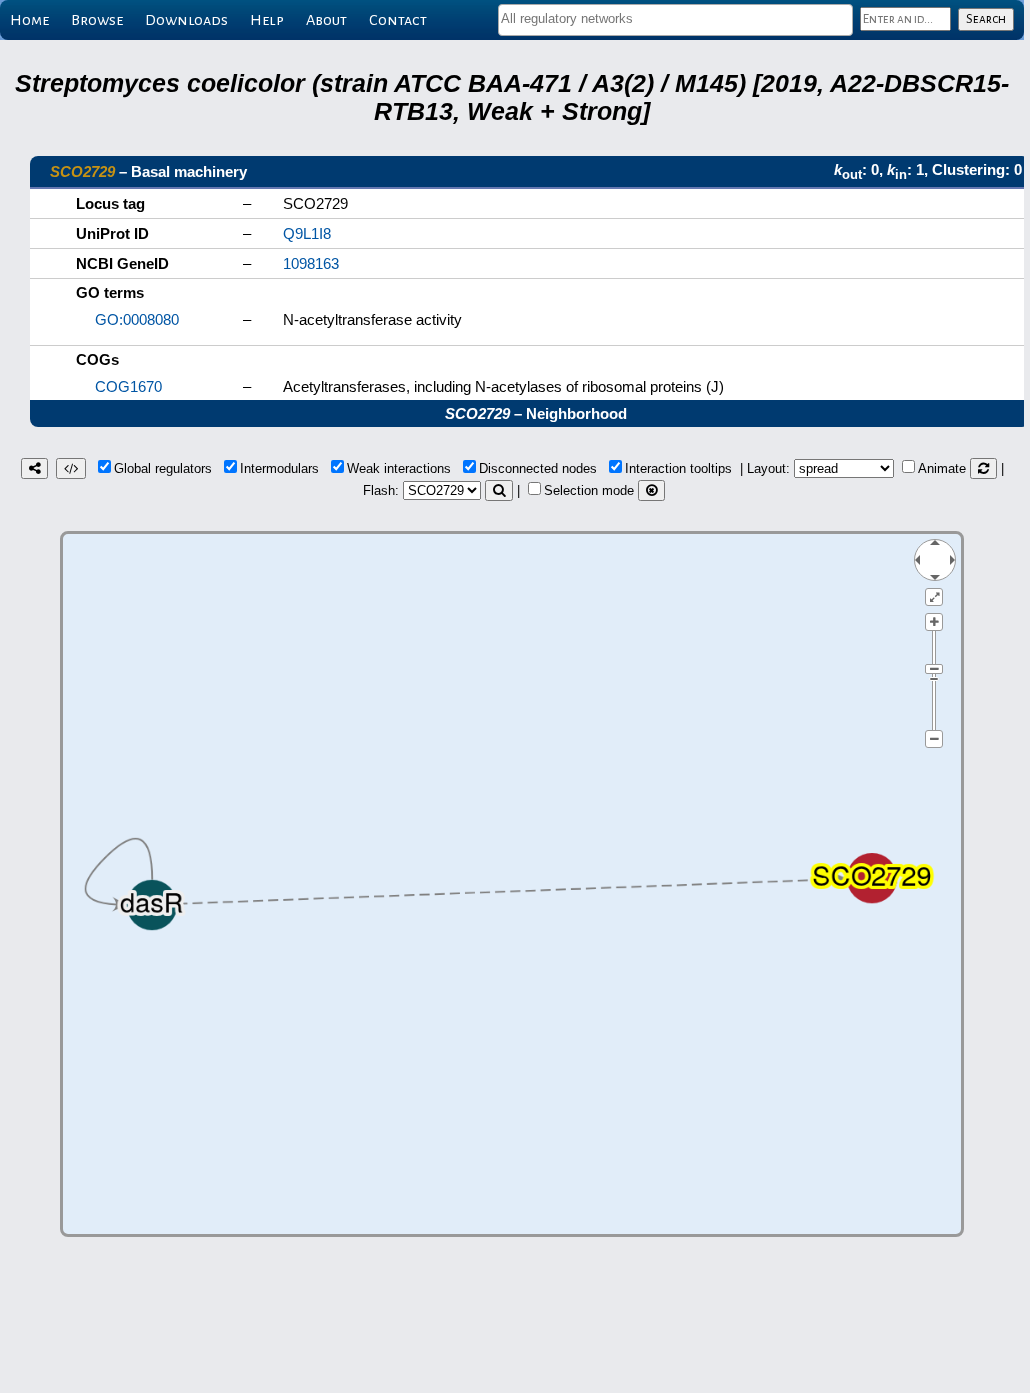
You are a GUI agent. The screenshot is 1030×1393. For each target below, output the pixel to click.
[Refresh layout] (983, 468)
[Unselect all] (651, 490)
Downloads (186, 20)
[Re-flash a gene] (499, 490)
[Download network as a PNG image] (34, 468)
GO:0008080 (137, 319)
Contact (398, 20)
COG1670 (128, 386)
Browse (97, 20)
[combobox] (675, 20)
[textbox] (675, 18)
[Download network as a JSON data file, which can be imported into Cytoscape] (71, 468)
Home (29, 20)
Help (267, 20)
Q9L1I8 (307, 233)
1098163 (311, 263)
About (326, 20)
